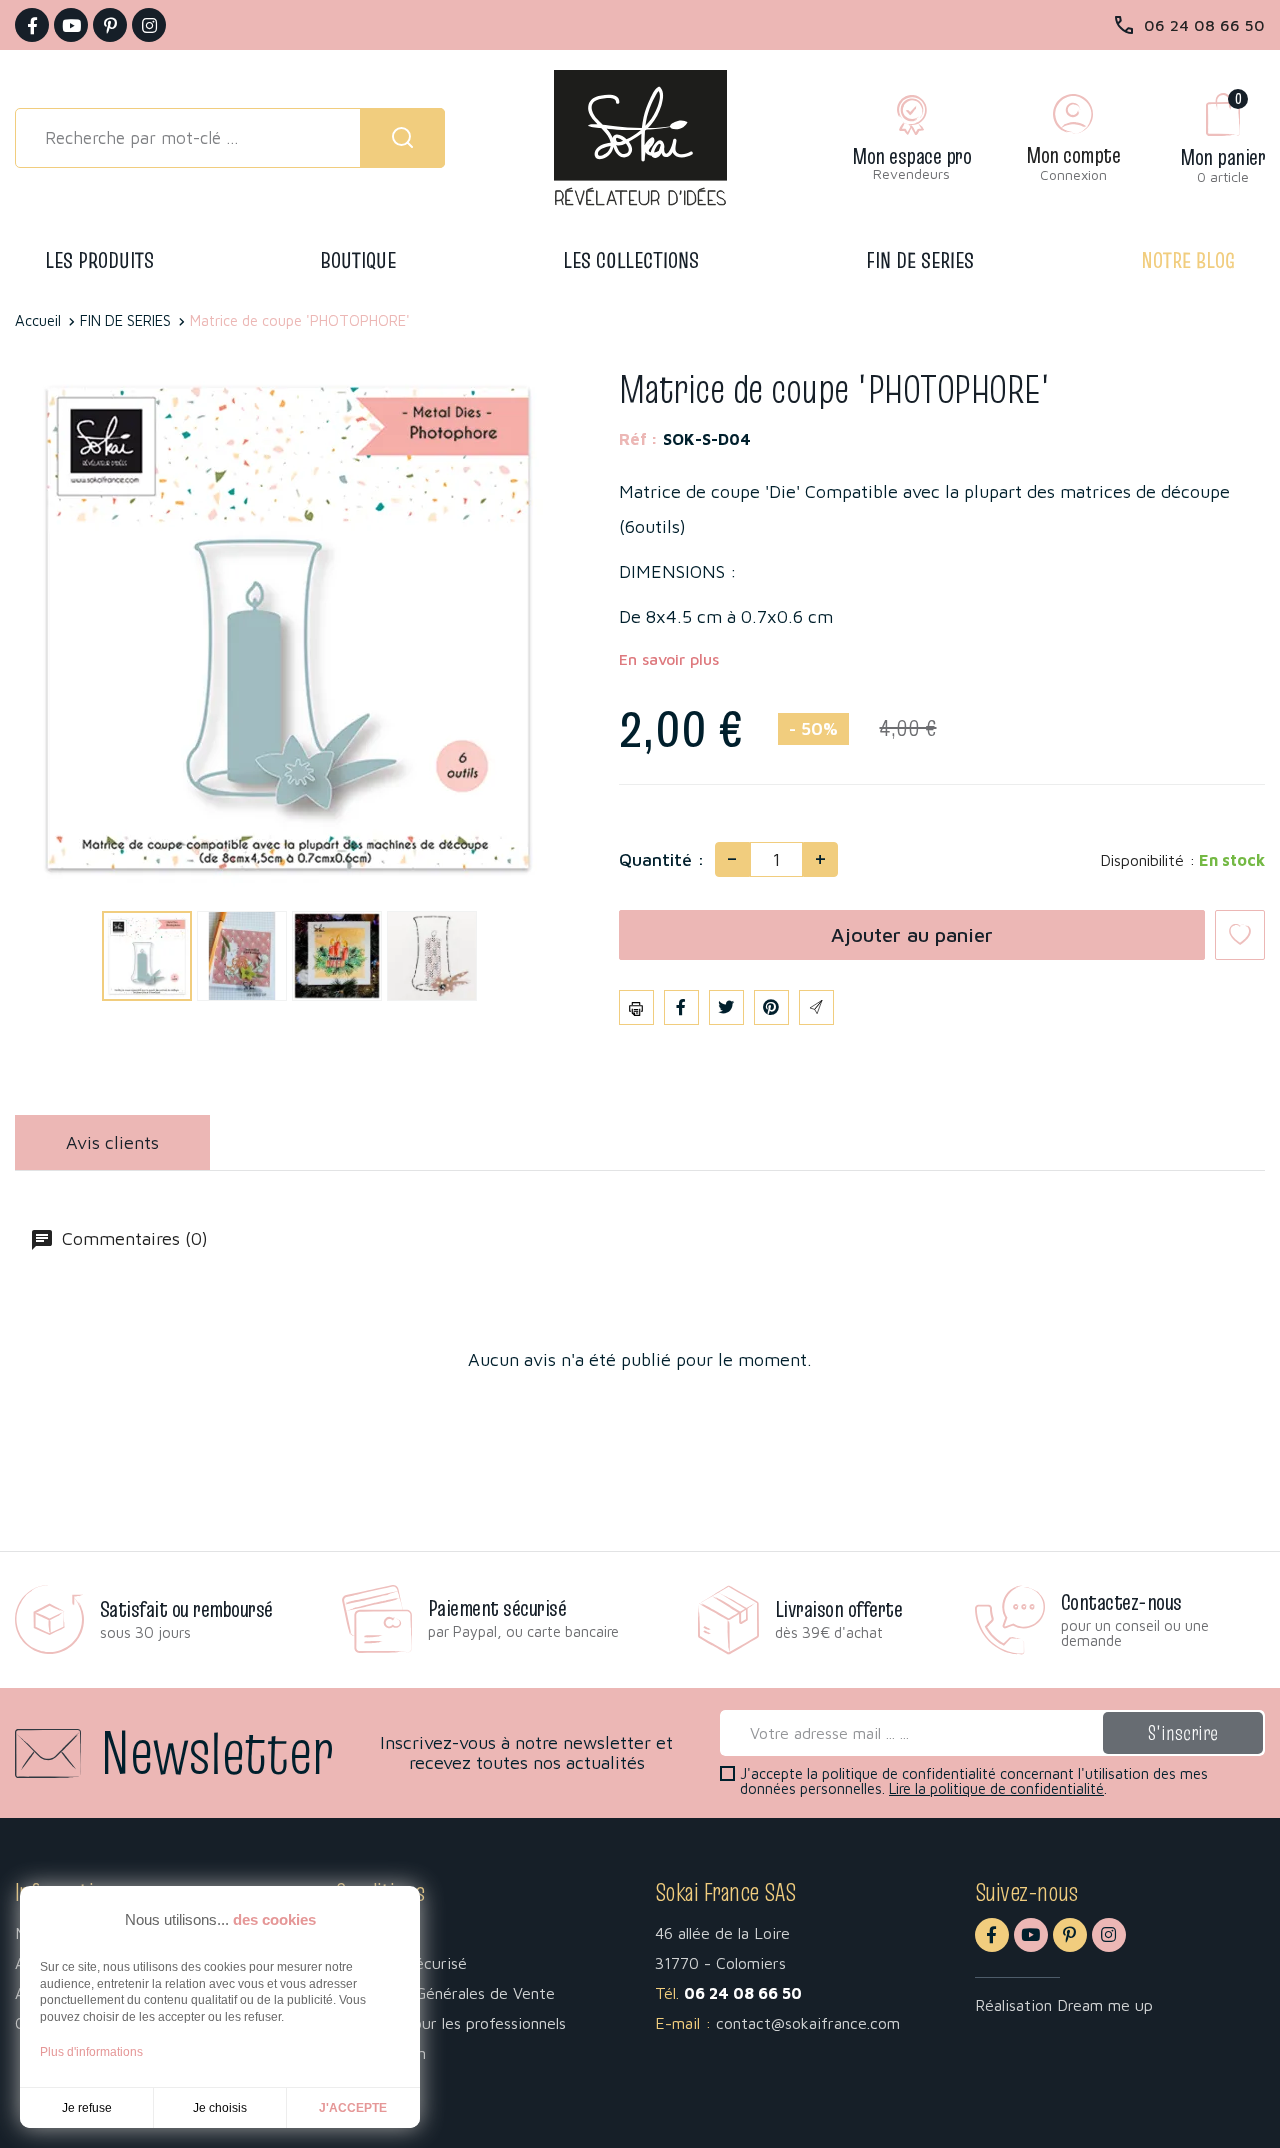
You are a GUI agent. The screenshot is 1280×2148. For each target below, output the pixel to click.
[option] (144, 955)
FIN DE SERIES (920, 260)
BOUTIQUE (358, 260)
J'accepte (353, 2108)
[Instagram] (149, 25)
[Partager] (681, 1007)
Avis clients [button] (112, 1142)
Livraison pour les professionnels (450, 2023)
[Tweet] (726, 1007)
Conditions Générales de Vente (445, 1993)
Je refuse (87, 2108)
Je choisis (220, 2108)
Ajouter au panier (912, 934)
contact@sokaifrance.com (808, 2023)
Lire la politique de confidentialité (996, 1788)
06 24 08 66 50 (1204, 25)
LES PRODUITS (99, 260)
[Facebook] (32, 25)
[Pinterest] (110, 25)
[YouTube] (71, 25)
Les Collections (631, 260)
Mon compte (1073, 155)
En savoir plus (669, 659)
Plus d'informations (91, 2052)
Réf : (638, 439)
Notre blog (1188, 260)
